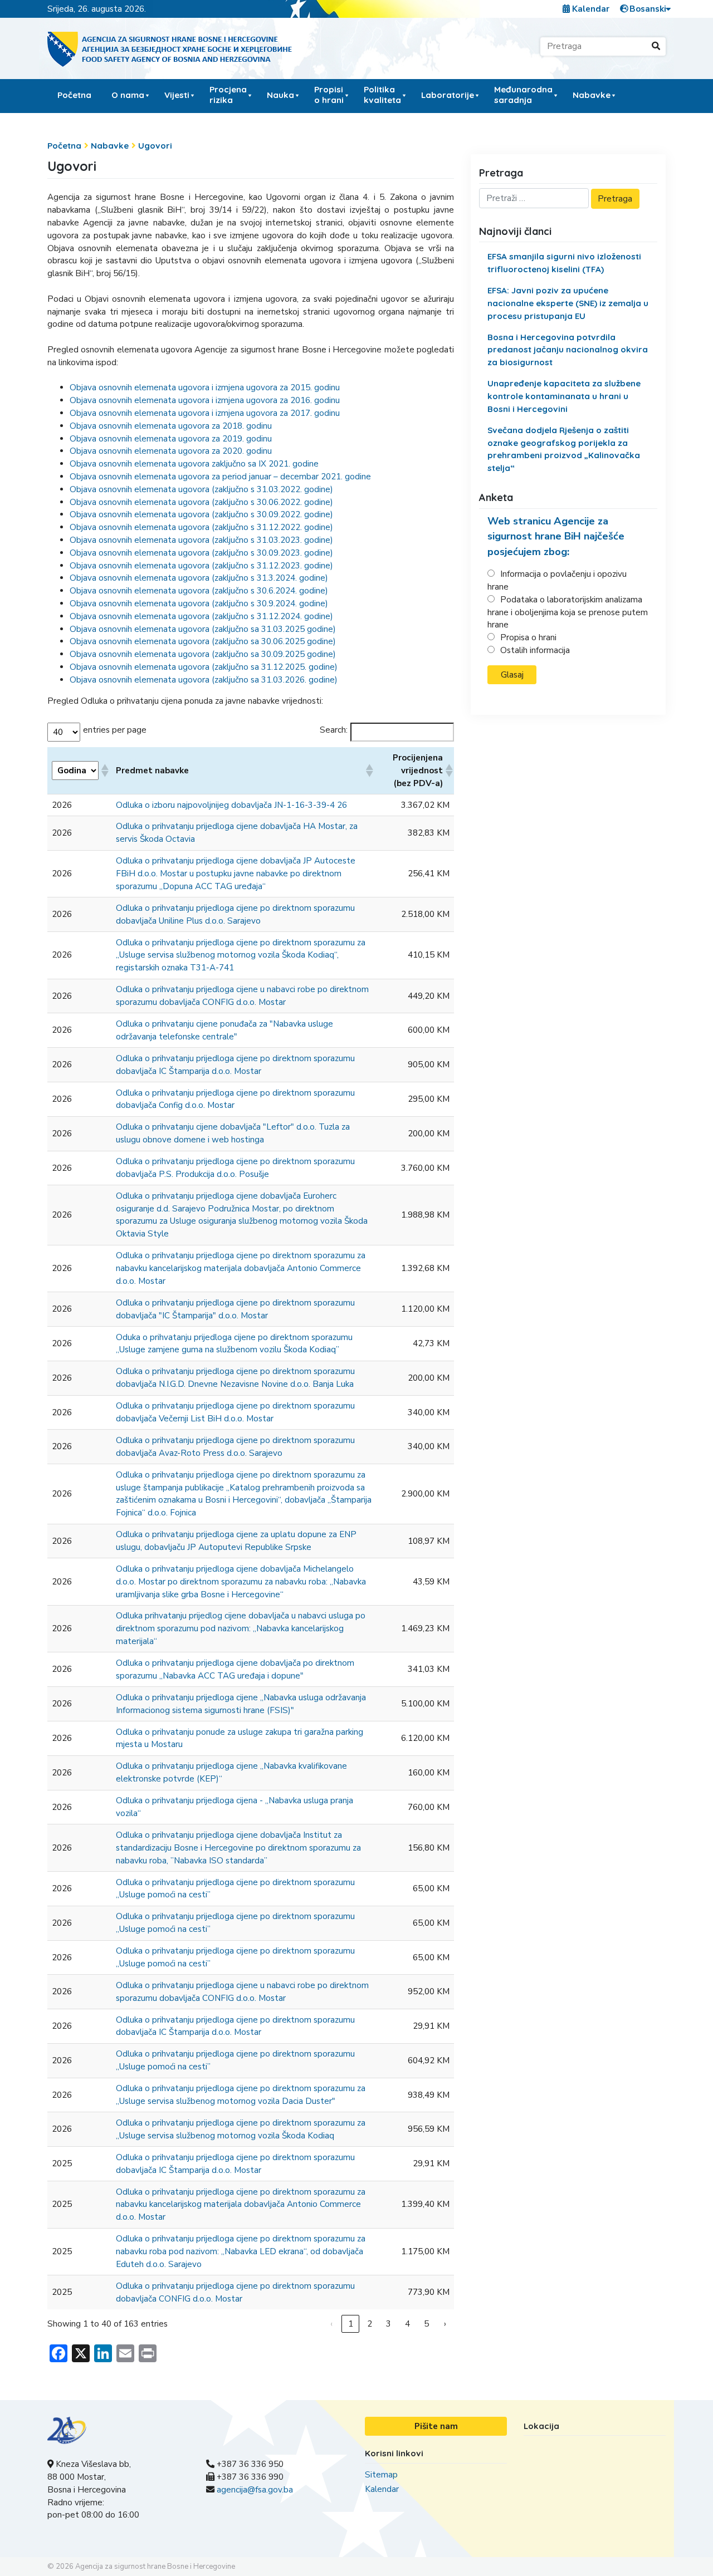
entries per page (115, 730)
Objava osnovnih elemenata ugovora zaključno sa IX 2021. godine (194, 464)
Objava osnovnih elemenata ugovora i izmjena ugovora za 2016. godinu (205, 400)
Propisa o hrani (528, 637)
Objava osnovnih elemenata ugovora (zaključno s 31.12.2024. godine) (201, 616)
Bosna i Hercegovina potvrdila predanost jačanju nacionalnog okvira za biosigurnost (568, 350)
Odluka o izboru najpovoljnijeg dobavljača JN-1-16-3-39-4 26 (231, 805)
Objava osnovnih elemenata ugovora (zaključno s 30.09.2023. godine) (201, 553)
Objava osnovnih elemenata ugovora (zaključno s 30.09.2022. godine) (201, 514)
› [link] (445, 2324)
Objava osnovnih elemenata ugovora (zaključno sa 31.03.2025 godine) (203, 629)
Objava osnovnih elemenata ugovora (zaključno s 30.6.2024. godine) (199, 591)
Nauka (280, 95)
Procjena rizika (228, 94)
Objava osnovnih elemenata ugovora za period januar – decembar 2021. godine (220, 477)
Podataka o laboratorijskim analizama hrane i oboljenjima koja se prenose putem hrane (568, 612)
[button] (104, 771)
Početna (74, 95)
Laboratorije (448, 95)
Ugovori (155, 146)
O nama (128, 95)
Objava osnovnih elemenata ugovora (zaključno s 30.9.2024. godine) (199, 603)
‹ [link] (331, 2324)
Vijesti (177, 95)
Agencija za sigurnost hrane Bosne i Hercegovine (155, 2567)
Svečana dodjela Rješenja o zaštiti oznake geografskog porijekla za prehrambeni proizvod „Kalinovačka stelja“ (564, 449)
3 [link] (389, 2324)
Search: (334, 730)
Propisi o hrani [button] (329, 94)
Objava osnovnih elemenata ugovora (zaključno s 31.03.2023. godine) (201, 540)
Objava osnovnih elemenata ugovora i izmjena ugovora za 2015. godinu (205, 387)
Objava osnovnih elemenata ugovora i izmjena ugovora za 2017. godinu (205, 413)
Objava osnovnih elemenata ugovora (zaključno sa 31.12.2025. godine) (204, 667)
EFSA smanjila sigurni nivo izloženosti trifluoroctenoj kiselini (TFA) (564, 263)
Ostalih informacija (535, 650)
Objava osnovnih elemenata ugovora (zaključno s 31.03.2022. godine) (201, 489)
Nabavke (110, 146)
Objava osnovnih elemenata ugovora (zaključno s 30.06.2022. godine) (201, 502)
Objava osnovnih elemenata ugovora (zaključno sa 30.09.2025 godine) (203, 654)
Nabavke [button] (592, 95)
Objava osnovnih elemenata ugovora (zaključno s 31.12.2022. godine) (201, 527)
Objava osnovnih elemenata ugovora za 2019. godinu (171, 439)
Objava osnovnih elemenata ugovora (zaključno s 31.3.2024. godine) (199, 578)
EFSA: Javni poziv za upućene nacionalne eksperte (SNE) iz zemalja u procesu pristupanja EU (568, 303)
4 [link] (407, 2324)
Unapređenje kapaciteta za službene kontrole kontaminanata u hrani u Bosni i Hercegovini (564, 396)
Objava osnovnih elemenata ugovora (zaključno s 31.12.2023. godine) (201, 566)
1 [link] (351, 2324)
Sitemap (381, 2475)
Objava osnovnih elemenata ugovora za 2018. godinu (171, 426)
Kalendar (590, 9)
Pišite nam (436, 2426)
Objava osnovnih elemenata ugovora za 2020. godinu (171, 451)
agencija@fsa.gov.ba (255, 2490)
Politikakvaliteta (382, 94)
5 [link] (426, 2324)
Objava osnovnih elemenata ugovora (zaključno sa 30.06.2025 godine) (203, 641)
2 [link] (370, 2324)
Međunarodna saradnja (523, 94)
